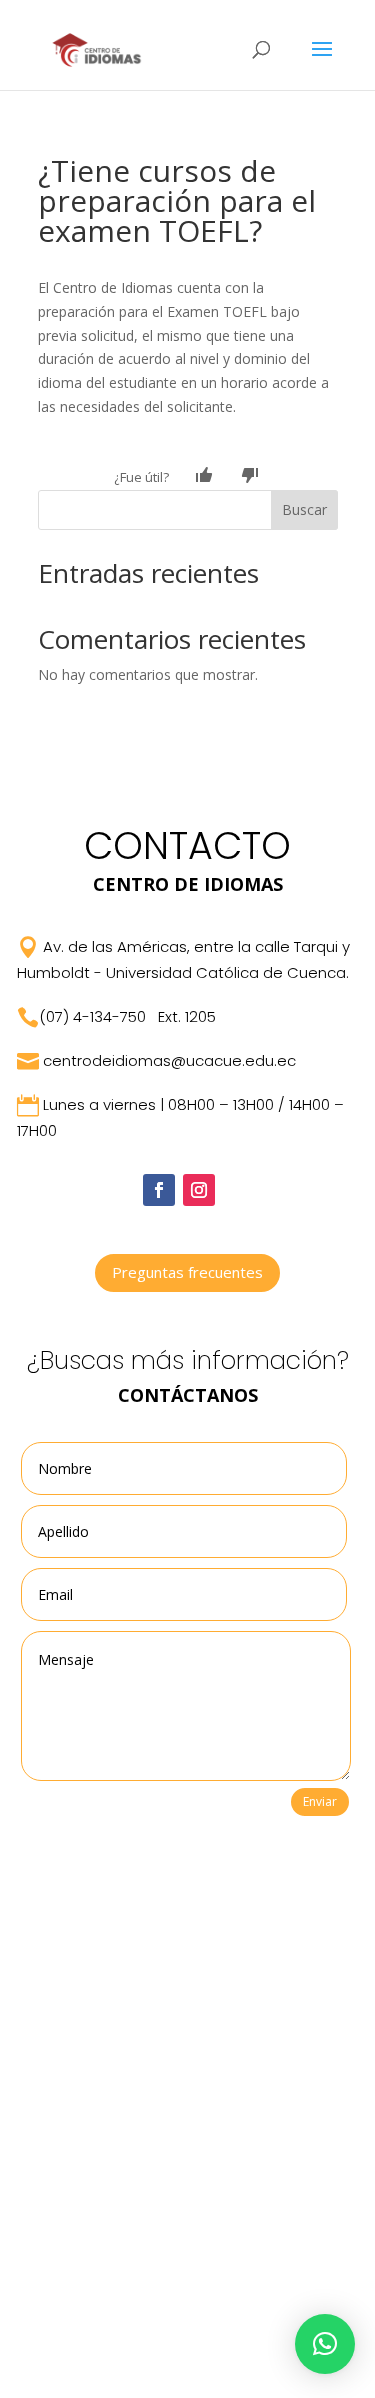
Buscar (304, 509)
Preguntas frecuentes (187, 1272)
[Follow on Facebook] (159, 1190)
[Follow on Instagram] (199, 1190)
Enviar (320, 1801)
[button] (325, 2344)
